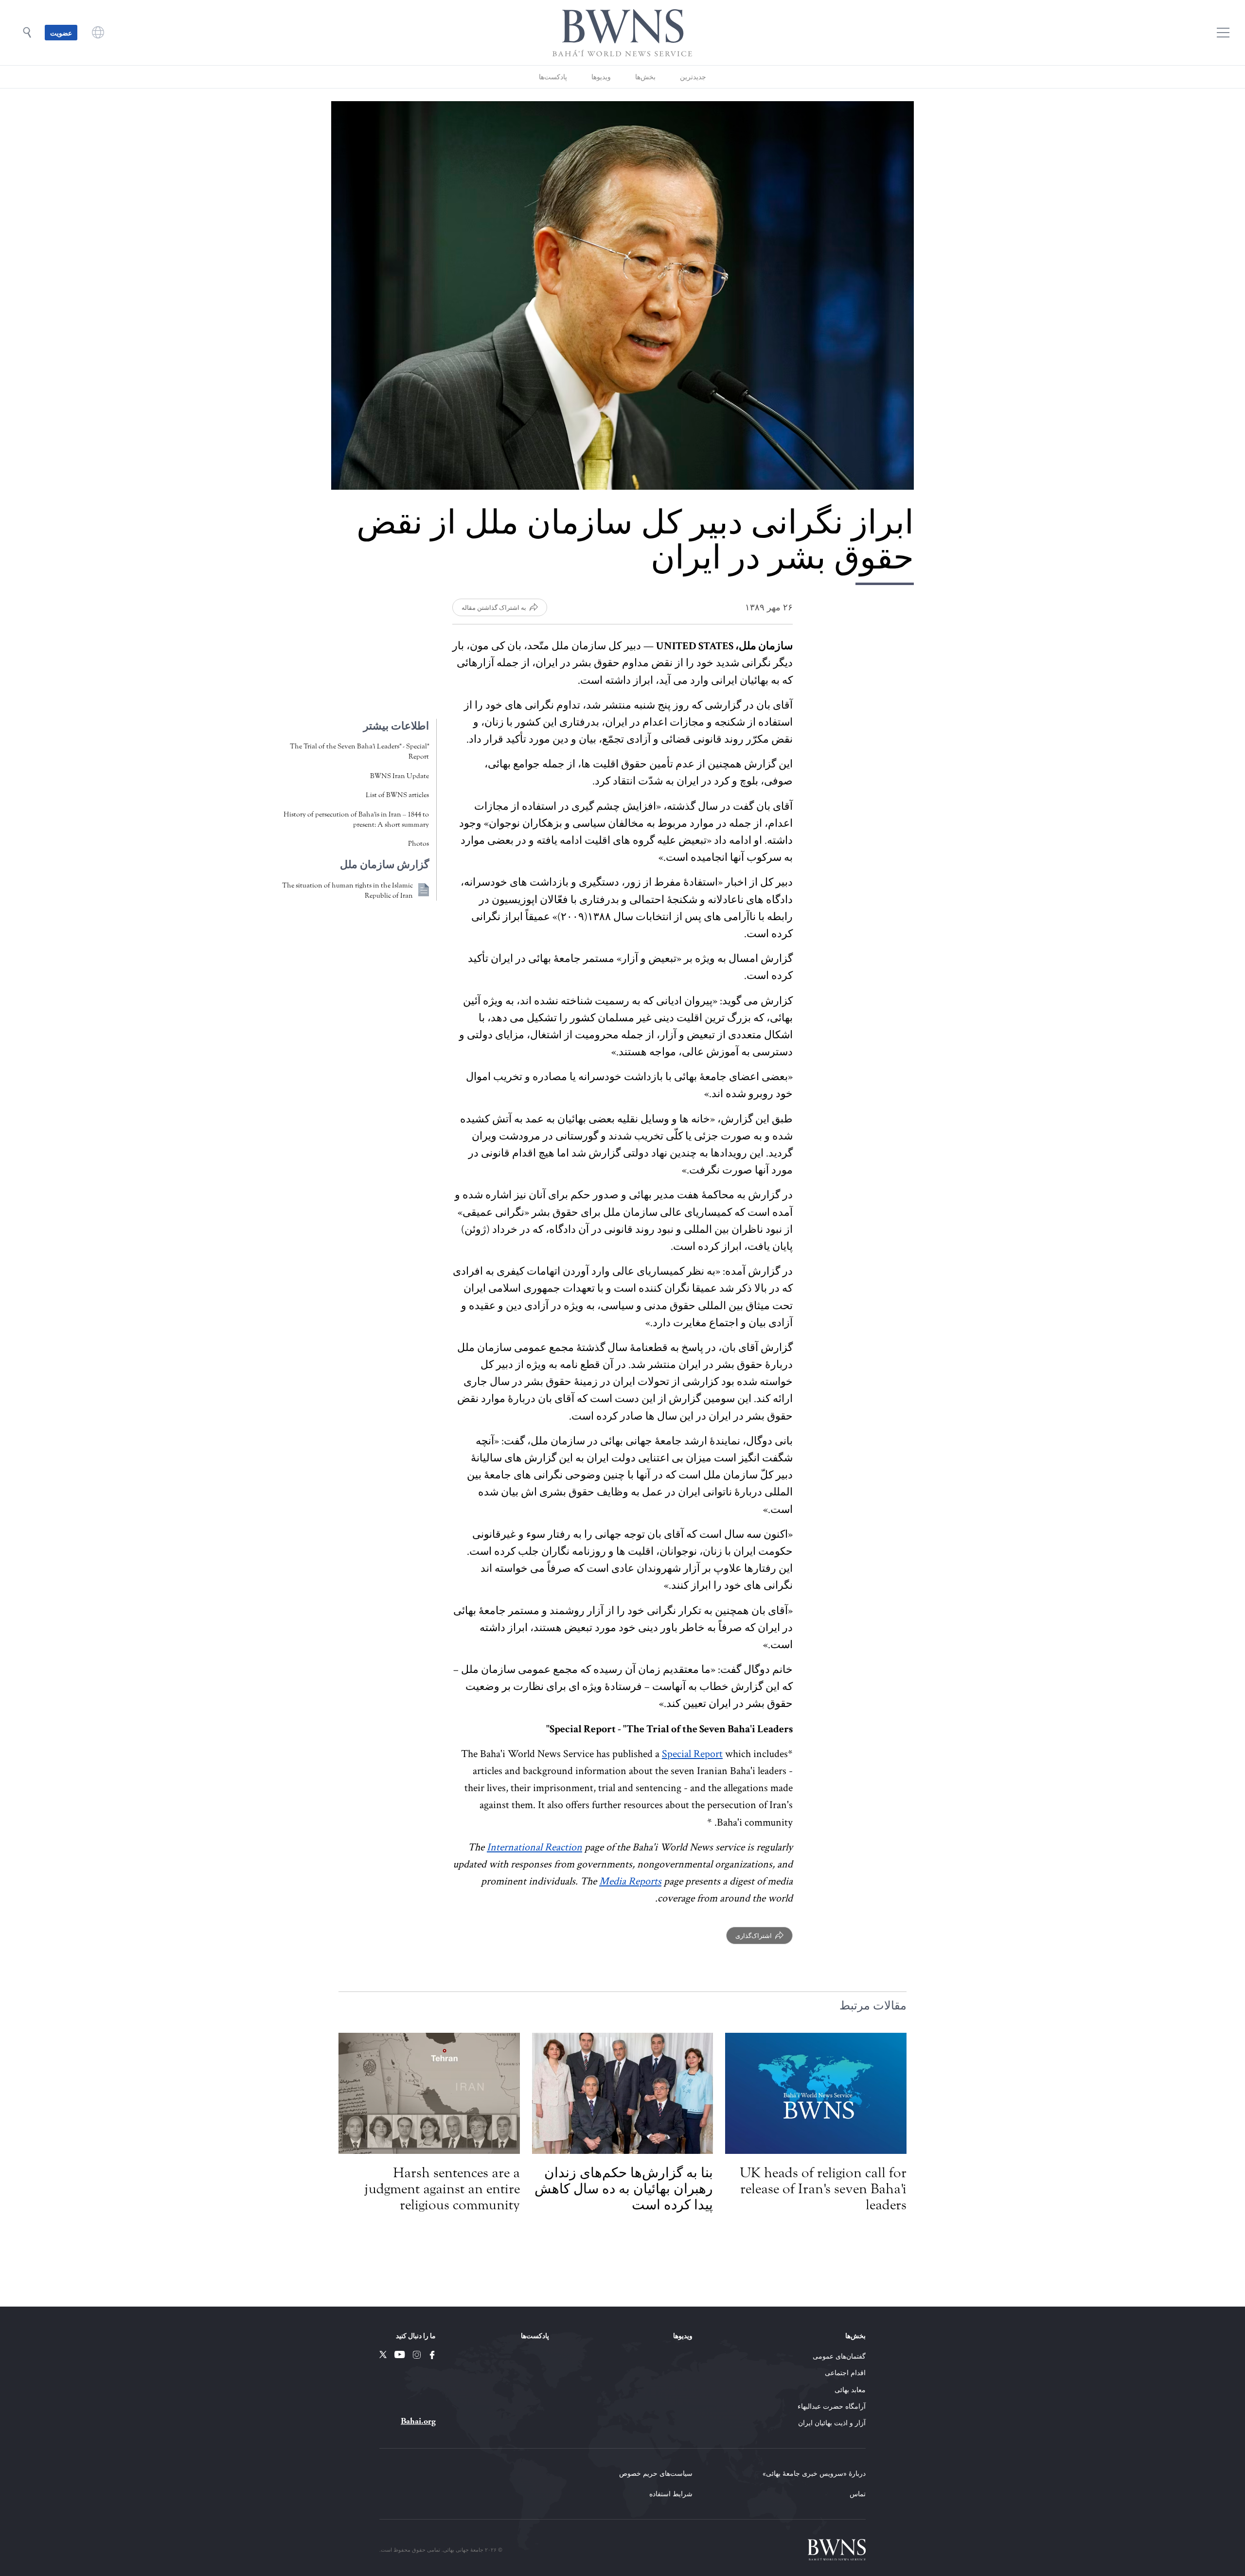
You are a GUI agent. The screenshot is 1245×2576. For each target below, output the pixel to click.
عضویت (61, 33)
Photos (418, 844)
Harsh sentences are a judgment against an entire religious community (442, 2189)
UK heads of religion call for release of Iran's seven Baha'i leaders (823, 2189)
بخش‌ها (645, 77)
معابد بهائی (850, 2389)
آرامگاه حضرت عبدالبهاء (832, 2406)
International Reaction (534, 1847)
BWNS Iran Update (400, 776)
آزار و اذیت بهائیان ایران (832, 2423)
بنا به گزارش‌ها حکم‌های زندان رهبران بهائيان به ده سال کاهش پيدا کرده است (624, 2189)
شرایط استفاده (671, 2494)
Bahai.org (418, 2421)
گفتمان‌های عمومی (839, 2356)
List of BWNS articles (397, 795)
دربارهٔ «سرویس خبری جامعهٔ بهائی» (814, 2473)
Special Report (692, 1754)
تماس (858, 2494)
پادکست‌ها (553, 77)
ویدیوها (601, 77)
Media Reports (630, 1881)
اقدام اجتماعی (845, 2372)
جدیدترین (693, 77)
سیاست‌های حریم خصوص (656, 2473)
